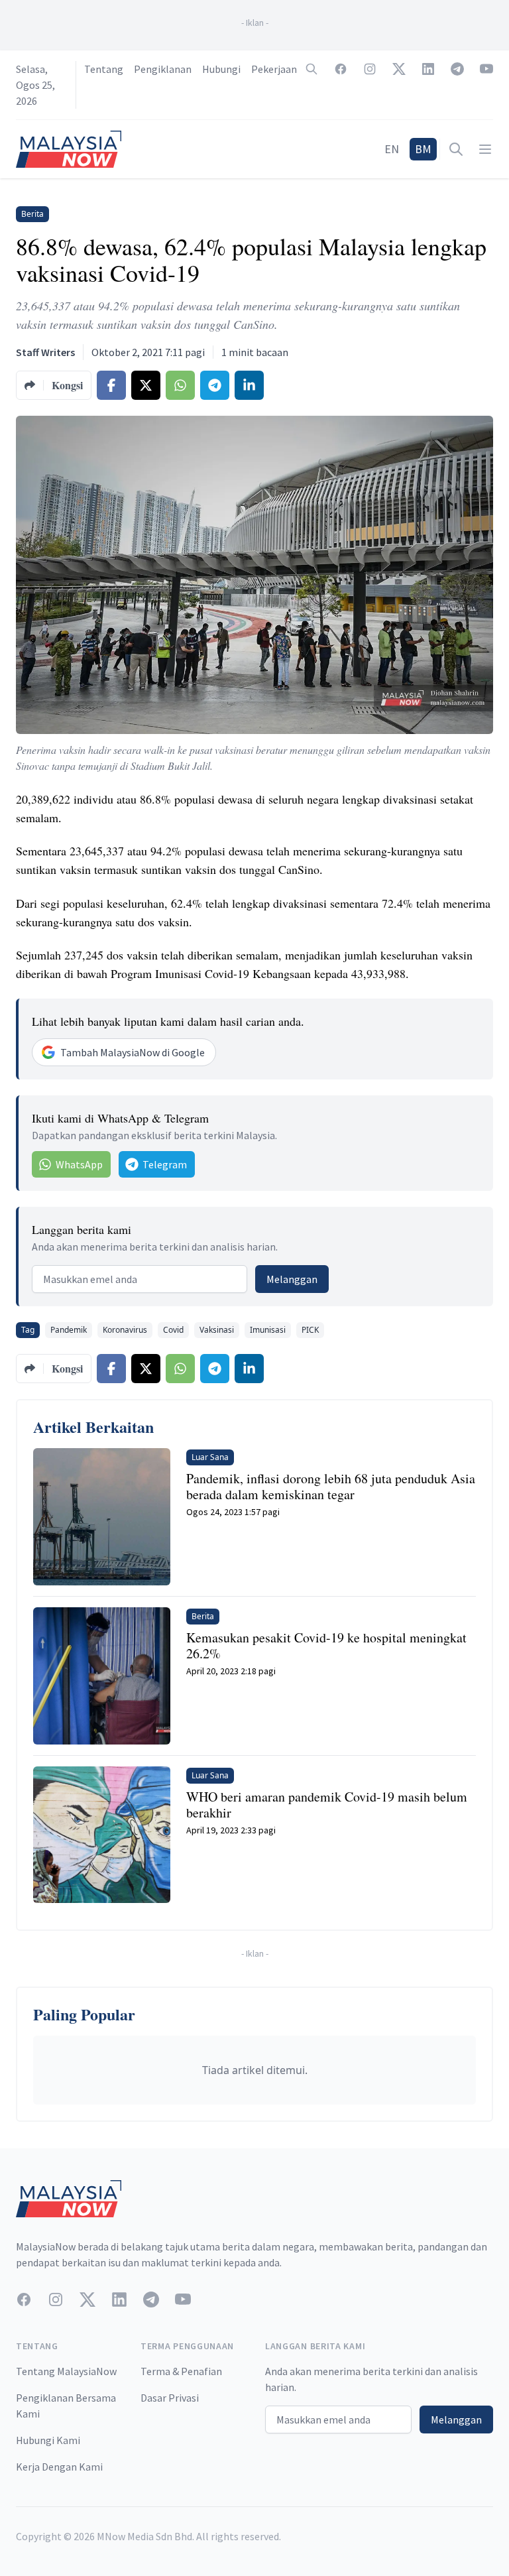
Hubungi (221, 69)
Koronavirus (125, 1330)
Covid (173, 1330)
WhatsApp (79, 1164)
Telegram (165, 1164)
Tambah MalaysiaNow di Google (133, 1052)
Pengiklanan (163, 69)
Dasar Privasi (170, 2398)
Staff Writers (45, 352)
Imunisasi (268, 1330)
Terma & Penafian (181, 2371)
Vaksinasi (217, 1330)
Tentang (104, 69)
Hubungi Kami (48, 2440)
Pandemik (69, 1330)
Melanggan (292, 1279)
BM (423, 149)
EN (392, 149)
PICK (310, 1330)
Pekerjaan (274, 69)
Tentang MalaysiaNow (66, 2371)
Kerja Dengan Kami (59, 2467)
